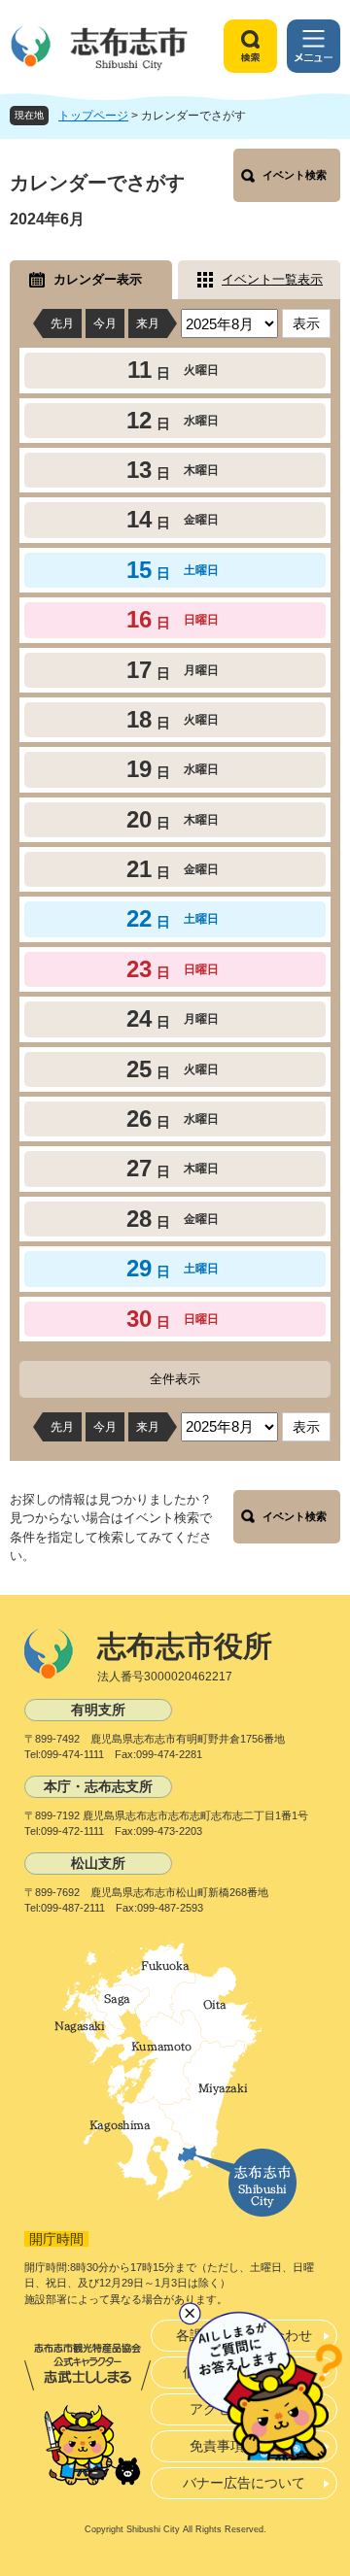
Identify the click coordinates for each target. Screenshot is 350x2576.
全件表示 (175, 1379)
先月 (62, 323)
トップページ (93, 116)
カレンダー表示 (98, 279)
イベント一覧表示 (272, 279)
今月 (105, 323)
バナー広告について (244, 2483)
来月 (148, 323)
